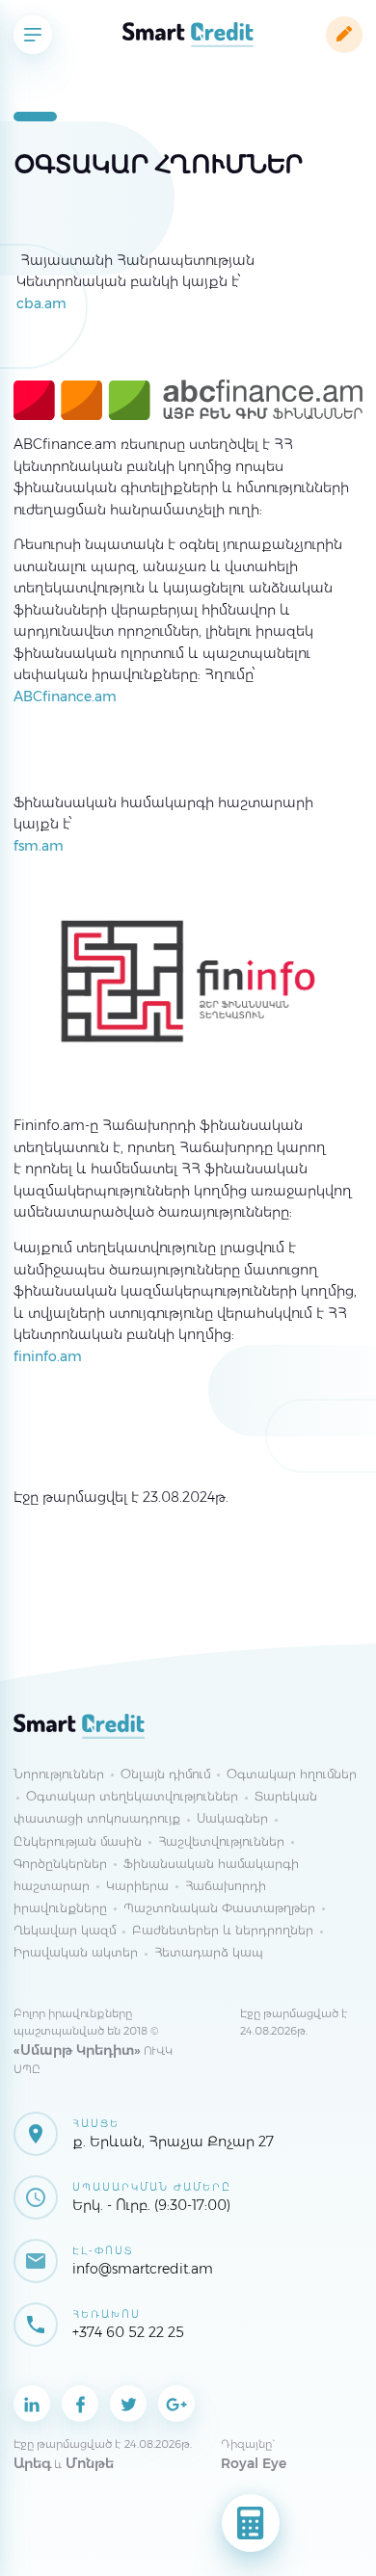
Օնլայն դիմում (167, 1774)
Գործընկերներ (62, 1864)
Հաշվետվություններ (223, 1841)
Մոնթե (90, 2463)
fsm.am (39, 846)
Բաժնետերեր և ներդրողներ (225, 1930)
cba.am (41, 303)
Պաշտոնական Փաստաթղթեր (221, 1908)
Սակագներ (234, 1818)
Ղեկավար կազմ (67, 1930)
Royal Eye (254, 2463)
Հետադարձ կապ (209, 1952)
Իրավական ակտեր (78, 1952)
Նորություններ (61, 1774)
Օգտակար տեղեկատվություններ (134, 1796)
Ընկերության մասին (80, 1841)
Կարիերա (139, 1886)
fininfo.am (48, 1356)
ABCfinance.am (65, 697)
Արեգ (32, 2463)
